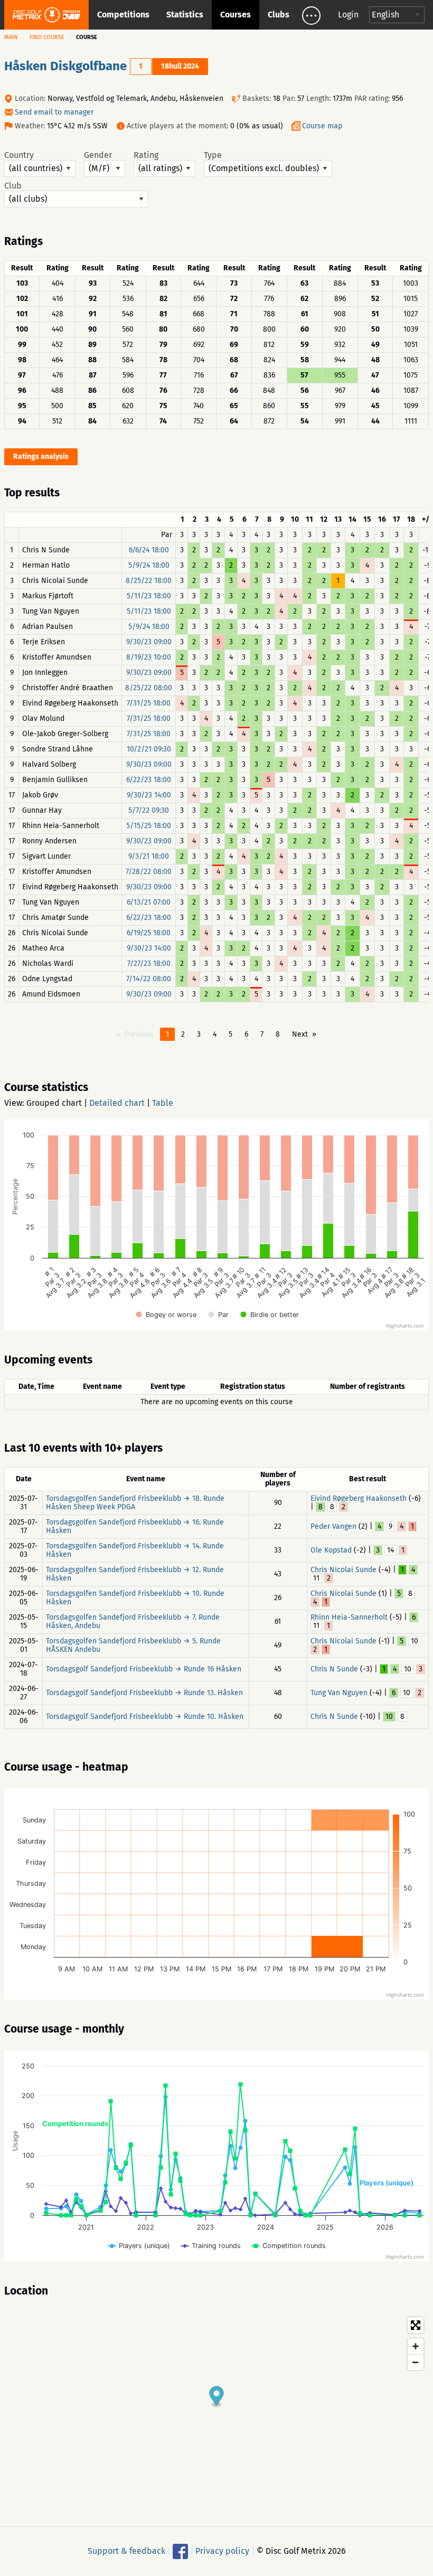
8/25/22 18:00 (149, 581)
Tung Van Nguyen (339, 1693)
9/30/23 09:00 (149, 642)
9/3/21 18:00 (149, 856)
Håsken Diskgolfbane (65, 66)
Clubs (279, 15)
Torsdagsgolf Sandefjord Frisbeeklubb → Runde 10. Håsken (145, 1717)
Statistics (185, 15)
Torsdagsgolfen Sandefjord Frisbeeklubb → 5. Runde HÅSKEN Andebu (133, 1645)
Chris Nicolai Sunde (343, 1570)
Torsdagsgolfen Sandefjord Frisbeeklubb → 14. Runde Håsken (135, 1550)
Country (19, 155)
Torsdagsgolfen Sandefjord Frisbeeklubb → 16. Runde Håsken (135, 1526)
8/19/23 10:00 (149, 657)
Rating (146, 155)
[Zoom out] (416, 2362)
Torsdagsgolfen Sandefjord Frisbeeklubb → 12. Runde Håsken (135, 1574)
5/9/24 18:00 (149, 565)
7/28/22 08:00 (149, 872)
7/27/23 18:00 (149, 963)
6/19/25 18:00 (149, 933)
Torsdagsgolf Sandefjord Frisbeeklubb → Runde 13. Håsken (144, 1693)
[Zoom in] (416, 2346)
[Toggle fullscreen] (416, 2325)
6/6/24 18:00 (149, 550)
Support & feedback (126, 2551)
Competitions (123, 15)
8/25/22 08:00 (149, 688)
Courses (236, 15)
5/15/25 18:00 (149, 826)
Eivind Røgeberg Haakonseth (359, 1498)
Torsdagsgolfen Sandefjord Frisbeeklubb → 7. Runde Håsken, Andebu (133, 1621)
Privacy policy (222, 2551)
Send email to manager (54, 112)
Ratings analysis (41, 457)
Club (13, 186)
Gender (98, 155)
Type (213, 155)
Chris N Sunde (334, 1669)
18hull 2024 (180, 66)
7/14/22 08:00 (149, 979)
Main (11, 37)
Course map (322, 126)
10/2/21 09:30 (149, 749)
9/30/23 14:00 (149, 795)
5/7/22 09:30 (149, 810)
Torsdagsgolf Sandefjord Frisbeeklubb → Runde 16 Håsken (144, 1669)
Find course (47, 37)
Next (300, 1034)
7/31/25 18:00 (149, 703)
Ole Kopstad (331, 1550)
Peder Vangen (333, 1526)
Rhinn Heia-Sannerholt (349, 1617)
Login (348, 15)
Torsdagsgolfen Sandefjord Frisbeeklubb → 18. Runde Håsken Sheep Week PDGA (135, 1503)
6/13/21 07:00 (149, 902)
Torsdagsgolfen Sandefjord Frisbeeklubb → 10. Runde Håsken (135, 1598)
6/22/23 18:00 (149, 780)
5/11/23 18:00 (149, 596)
